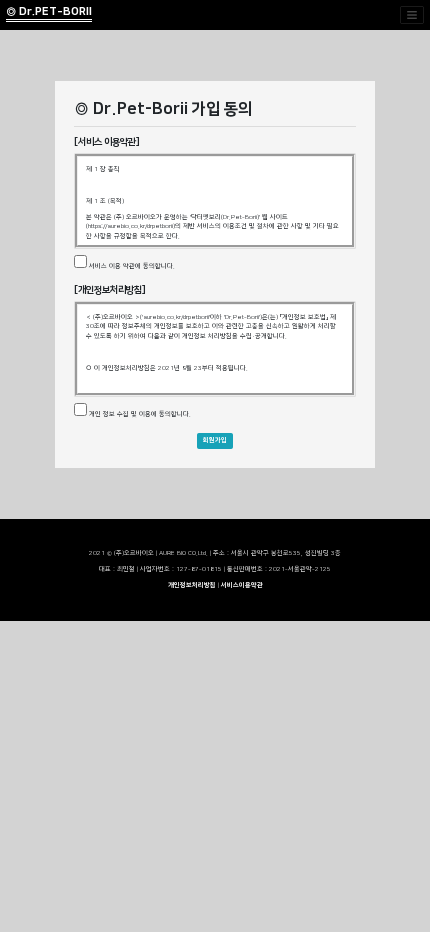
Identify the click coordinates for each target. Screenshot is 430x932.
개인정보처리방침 (193, 585)
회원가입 (215, 440)
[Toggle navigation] (412, 14)
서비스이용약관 (242, 585)
